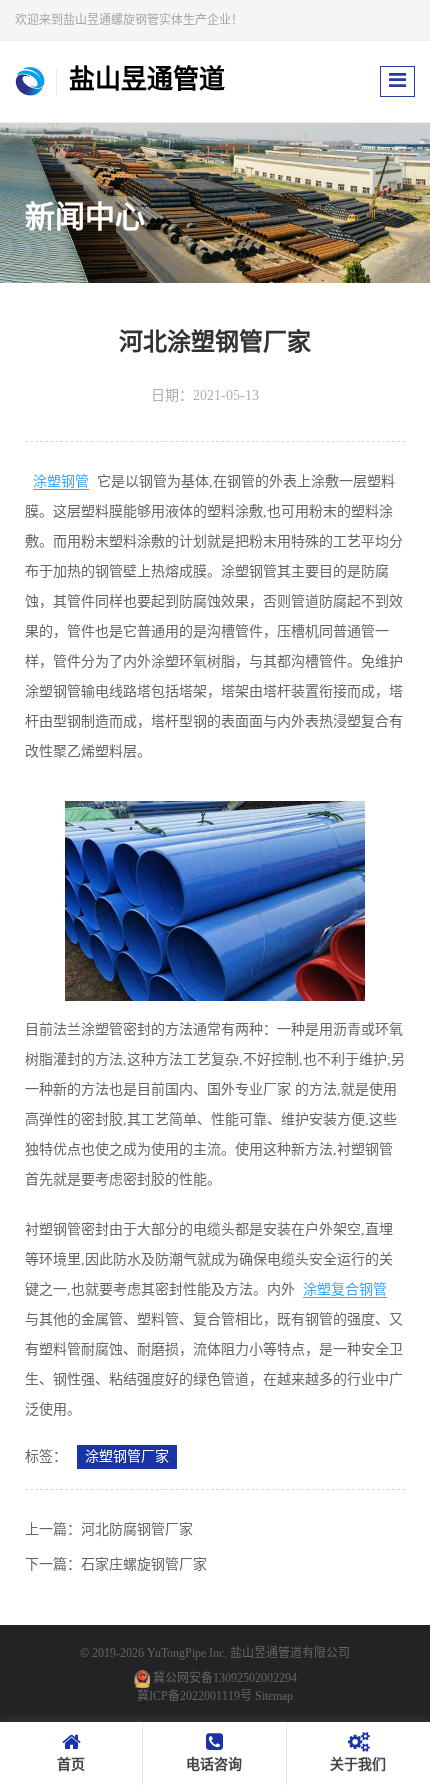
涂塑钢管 (61, 481)
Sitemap (274, 1696)
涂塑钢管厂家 (127, 1456)
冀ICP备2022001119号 (194, 1696)
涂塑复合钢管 (345, 1289)
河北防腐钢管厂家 (137, 1529)
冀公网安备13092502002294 (225, 1678)
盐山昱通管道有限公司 (290, 1653)
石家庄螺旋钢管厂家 (144, 1564)
